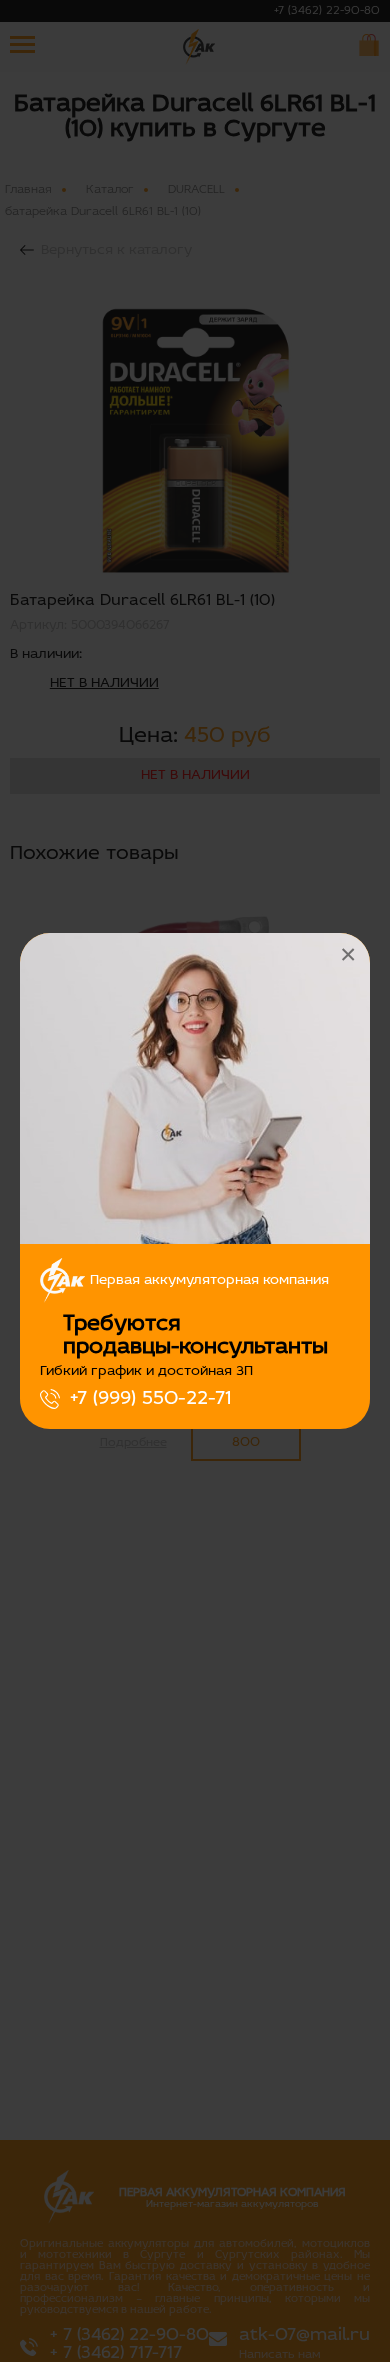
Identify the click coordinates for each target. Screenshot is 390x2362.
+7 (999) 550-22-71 (150, 1399)
